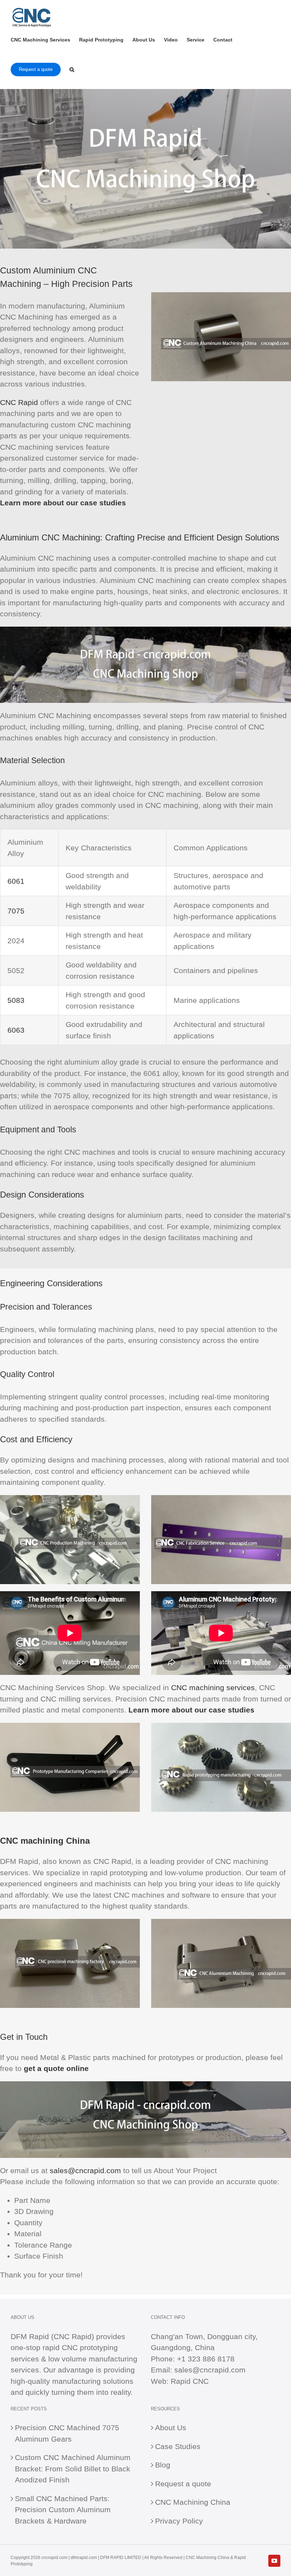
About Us (171, 2428)
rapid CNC (60, 2347)
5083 (16, 1000)
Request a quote (183, 2484)
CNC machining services (213, 1687)
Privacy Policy (179, 2521)
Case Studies (178, 2446)
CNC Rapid (19, 402)
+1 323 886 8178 (206, 2359)
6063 (16, 1030)
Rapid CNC (190, 2381)
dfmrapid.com (84, 2558)
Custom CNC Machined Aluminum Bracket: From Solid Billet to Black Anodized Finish (73, 2469)
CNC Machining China (193, 2502)
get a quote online (56, 2068)
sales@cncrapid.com (85, 2170)
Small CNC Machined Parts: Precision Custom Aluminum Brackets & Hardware (63, 2510)
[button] (72, 69)
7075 (16, 911)
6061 (16, 881)
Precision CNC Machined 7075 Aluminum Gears (67, 2433)
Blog (163, 2465)
